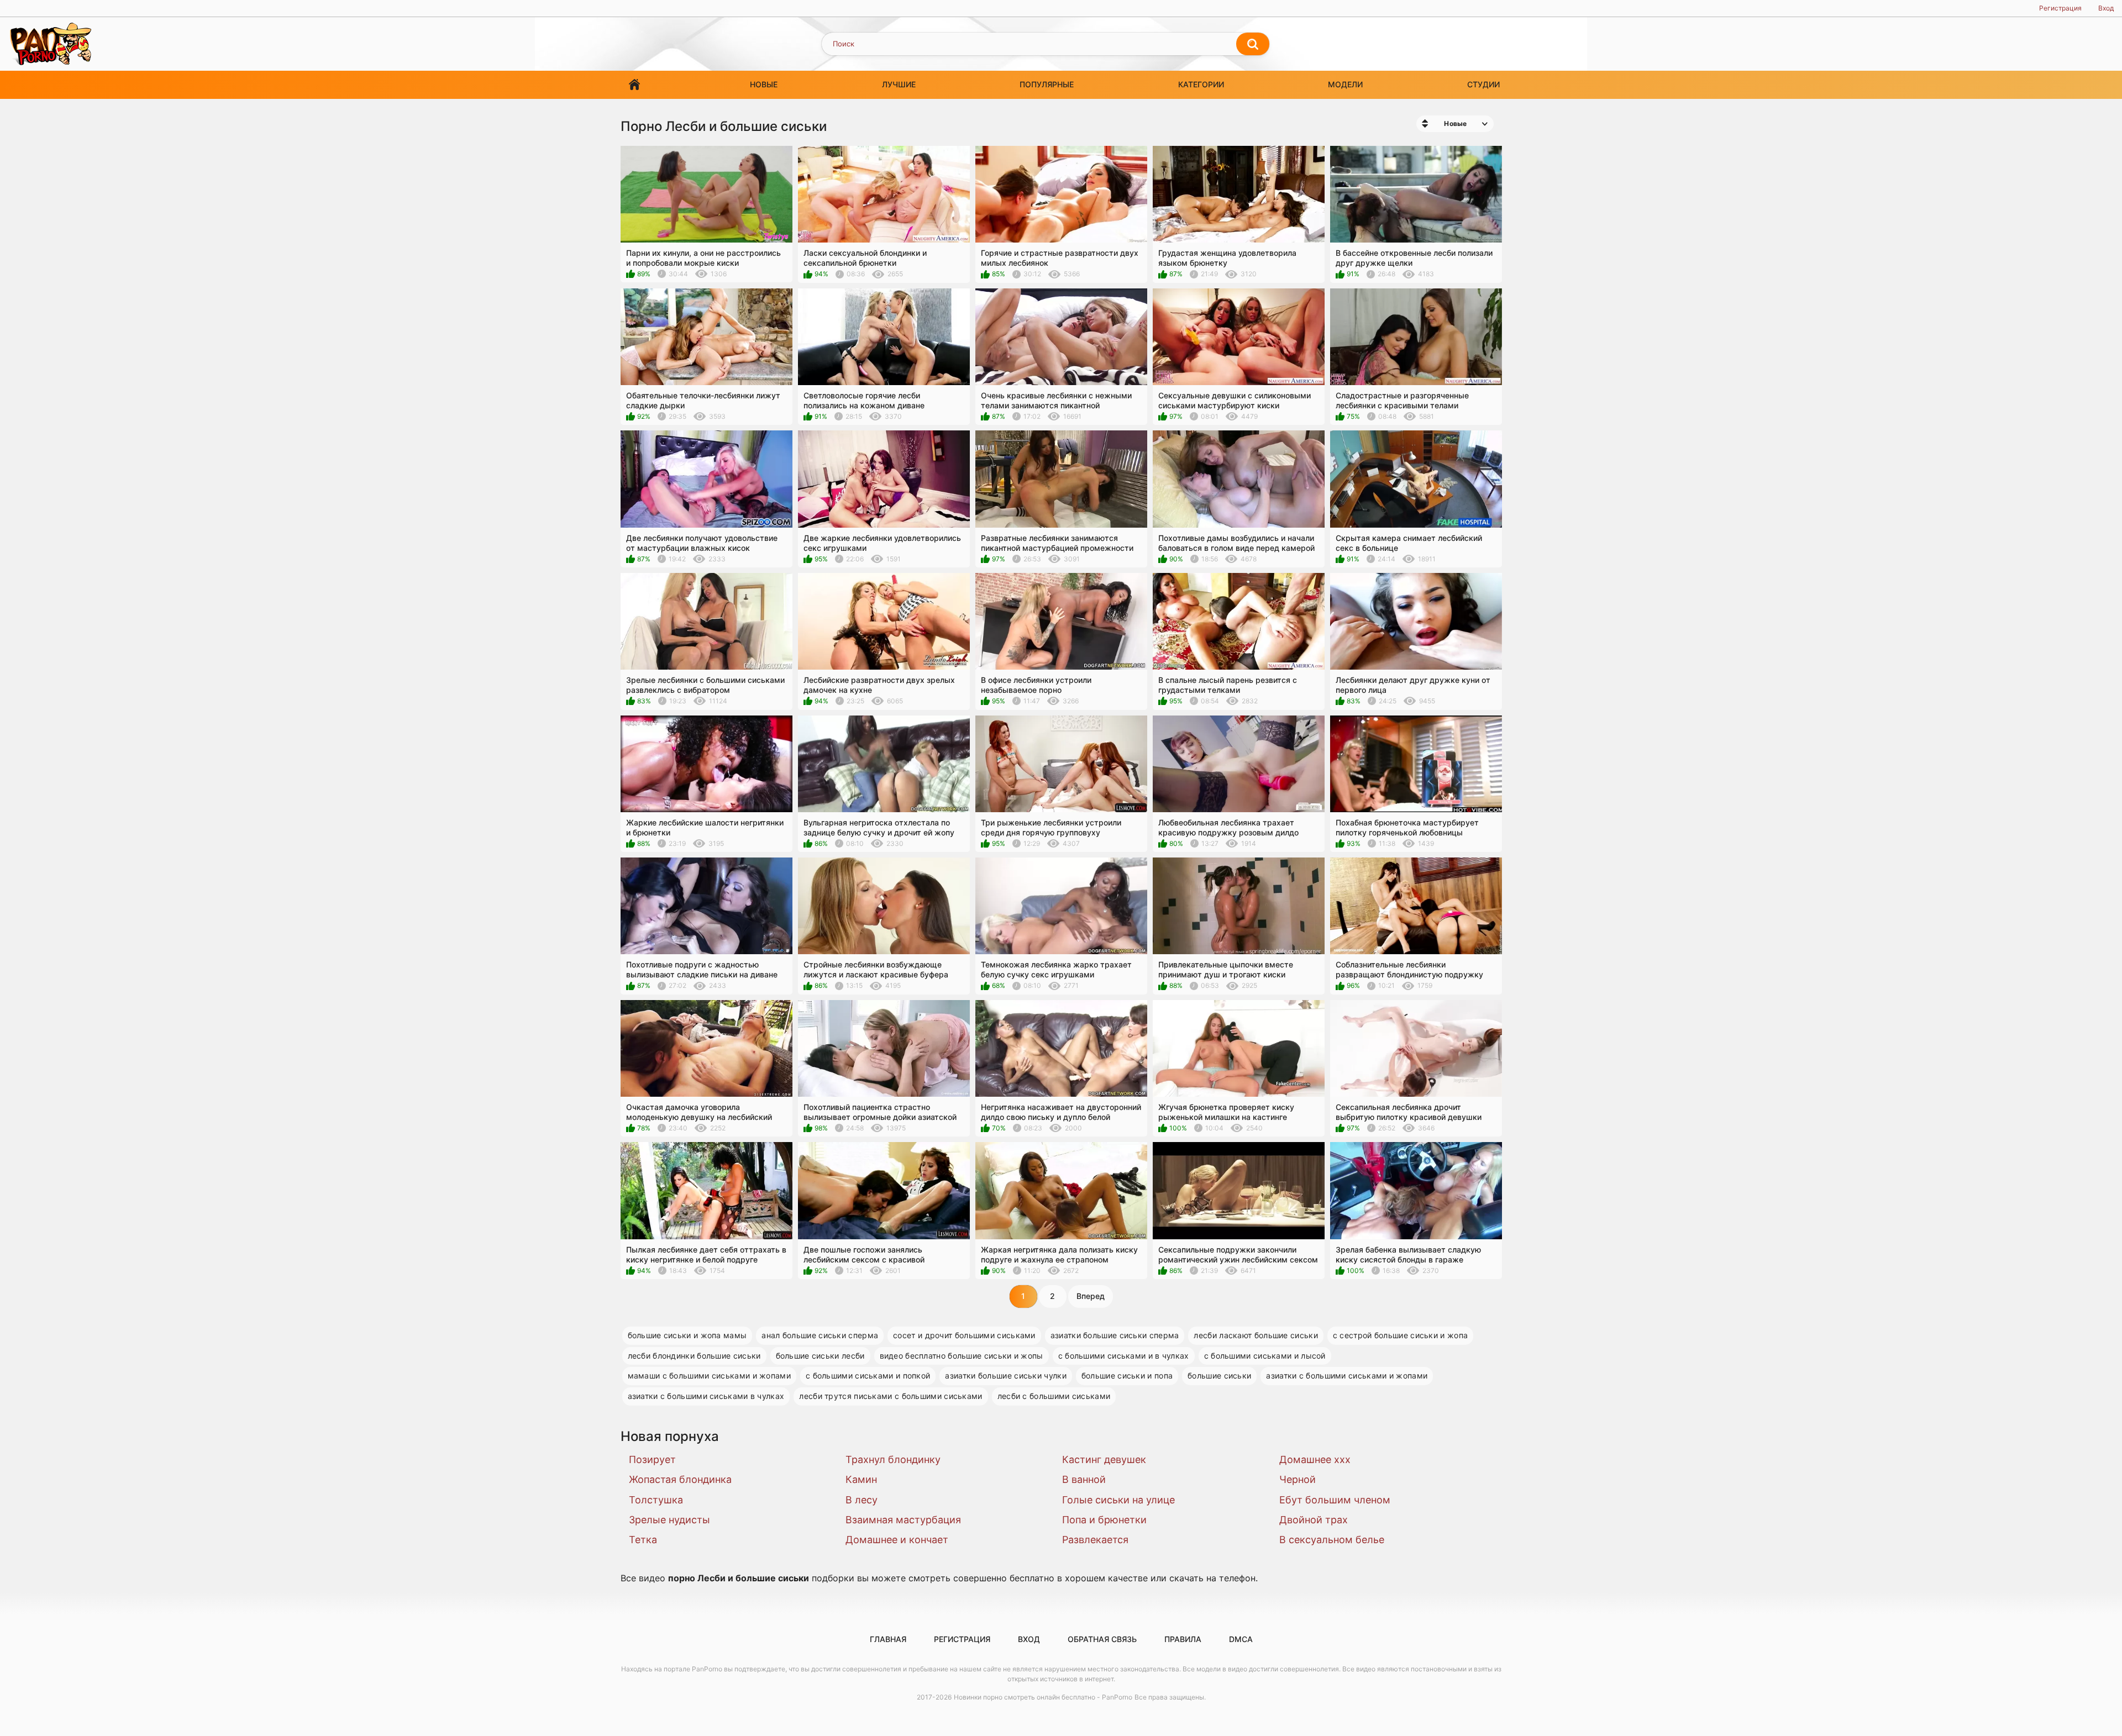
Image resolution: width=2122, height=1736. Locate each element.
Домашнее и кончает (897, 1540)
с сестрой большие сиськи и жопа (1400, 1335)
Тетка (643, 1540)
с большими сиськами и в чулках (1124, 1356)
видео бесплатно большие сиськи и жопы (962, 1356)
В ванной (1084, 1479)
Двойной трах (1314, 1520)
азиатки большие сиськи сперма (1115, 1335)
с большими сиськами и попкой (868, 1375)
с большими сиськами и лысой (1265, 1356)
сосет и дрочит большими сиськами (964, 1335)
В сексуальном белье (1332, 1540)
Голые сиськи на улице (1118, 1500)
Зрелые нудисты (669, 1520)
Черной (1298, 1479)
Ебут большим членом (1335, 1500)
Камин (861, 1479)
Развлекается (1095, 1540)
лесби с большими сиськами (1054, 1396)
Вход (2106, 8)
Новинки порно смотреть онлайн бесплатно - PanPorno (1043, 1697)
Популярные (1047, 84)
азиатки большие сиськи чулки (1005, 1375)
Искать (1253, 44)
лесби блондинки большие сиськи (694, 1356)
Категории (1201, 84)
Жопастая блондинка (680, 1479)
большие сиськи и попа (1127, 1375)
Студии (1483, 84)
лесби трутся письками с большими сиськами (891, 1396)
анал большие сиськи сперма (820, 1335)
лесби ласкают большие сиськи (1256, 1335)
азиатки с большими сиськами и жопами (1347, 1375)
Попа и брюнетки (1104, 1520)
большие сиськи (1219, 1375)
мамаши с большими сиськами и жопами (710, 1375)
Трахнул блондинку (893, 1459)
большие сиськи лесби (820, 1356)
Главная (634, 85)
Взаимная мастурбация (903, 1520)
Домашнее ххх (1315, 1459)
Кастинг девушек (1104, 1459)
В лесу (862, 1500)
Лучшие (899, 84)
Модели (1345, 84)
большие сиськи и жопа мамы (687, 1335)
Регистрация (2060, 8)
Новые (764, 84)
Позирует (652, 1459)
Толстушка (656, 1500)
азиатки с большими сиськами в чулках (706, 1396)
